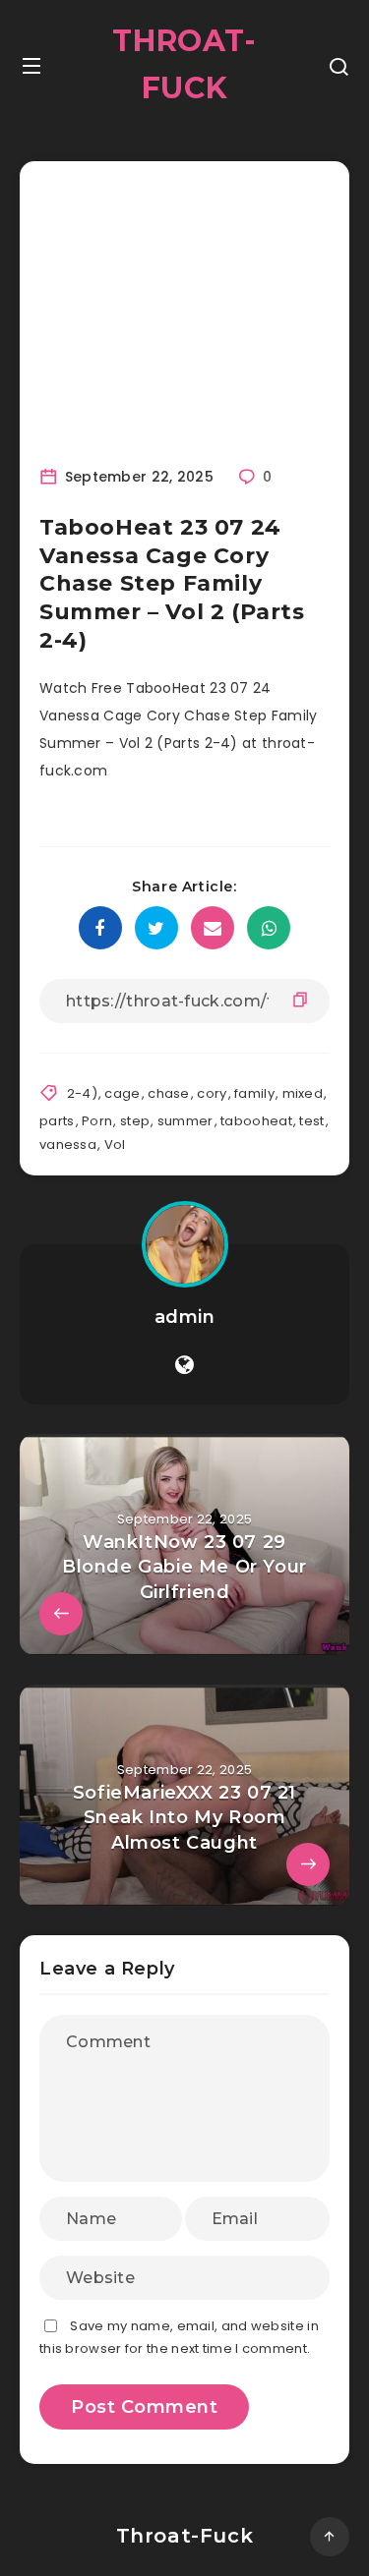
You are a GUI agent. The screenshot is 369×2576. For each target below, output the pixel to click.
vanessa (68, 1145)
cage (122, 1093)
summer (185, 1121)
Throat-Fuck (184, 64)
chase (169, 1093)
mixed (303, 1093)
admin (185, 1317)
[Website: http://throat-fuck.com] (184, 1365)
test (311, 1121)
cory (212, 1093)
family (254, 1093)
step (135, 1121)
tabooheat (256, 1121)
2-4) (82, 1093)
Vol (115, 1145)
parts (57, 1121)
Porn (97, 1121)
